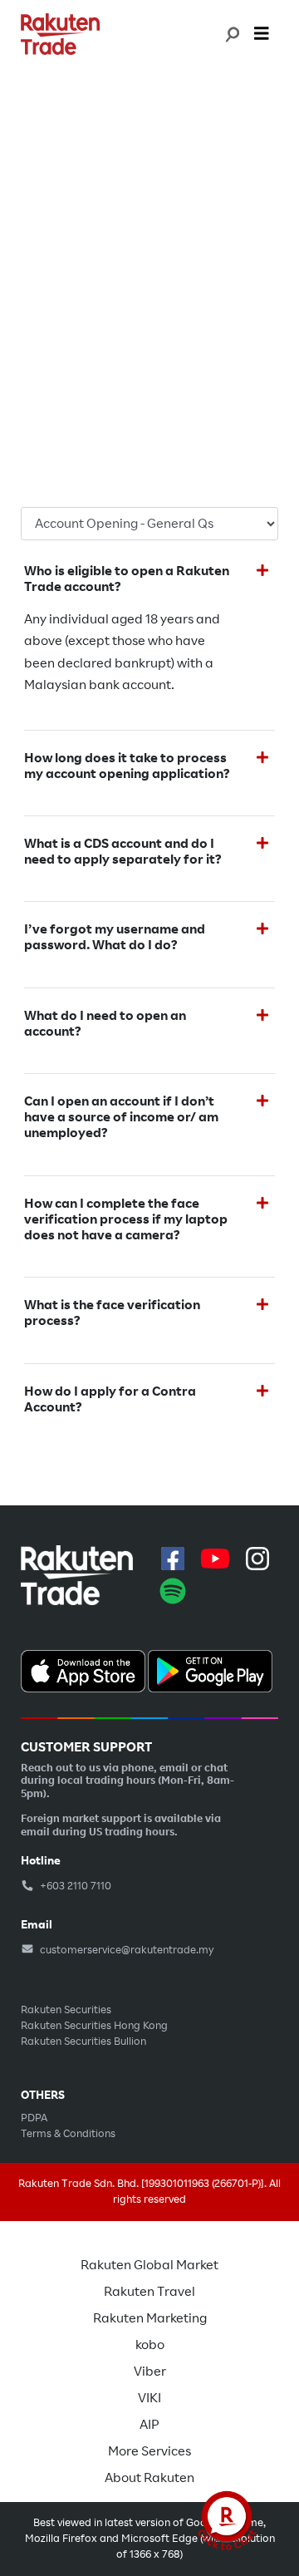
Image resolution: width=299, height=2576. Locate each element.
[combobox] (231, 34)
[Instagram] (257, 1559)
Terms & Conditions (68, 2134)
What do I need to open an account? (105, 1024)
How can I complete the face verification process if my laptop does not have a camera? (126, 1220)
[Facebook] (173, 1559)
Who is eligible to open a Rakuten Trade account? (127, 579)
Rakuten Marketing (150, 2318)
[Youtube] (215, 1559)
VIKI (149, 2398)
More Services (149, 2451)
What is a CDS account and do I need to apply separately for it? (123, 852)
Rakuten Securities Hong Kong (94, 2026)
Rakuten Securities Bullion (83, 2042)
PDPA (34, 2118)
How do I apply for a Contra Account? (110, 1400)
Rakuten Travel (149, 2292)
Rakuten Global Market (149, 2265)
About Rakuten (149, 2478)
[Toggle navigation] (262, 34)
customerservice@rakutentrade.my (126, 1950)
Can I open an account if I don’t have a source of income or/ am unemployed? (121, 1118)
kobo (150, 2345)
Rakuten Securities (66, 2010)
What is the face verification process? (112, 1313)
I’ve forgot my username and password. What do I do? (115, 938)
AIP (149, 2425)
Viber (150, 2372)
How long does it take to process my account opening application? (127, 766)
